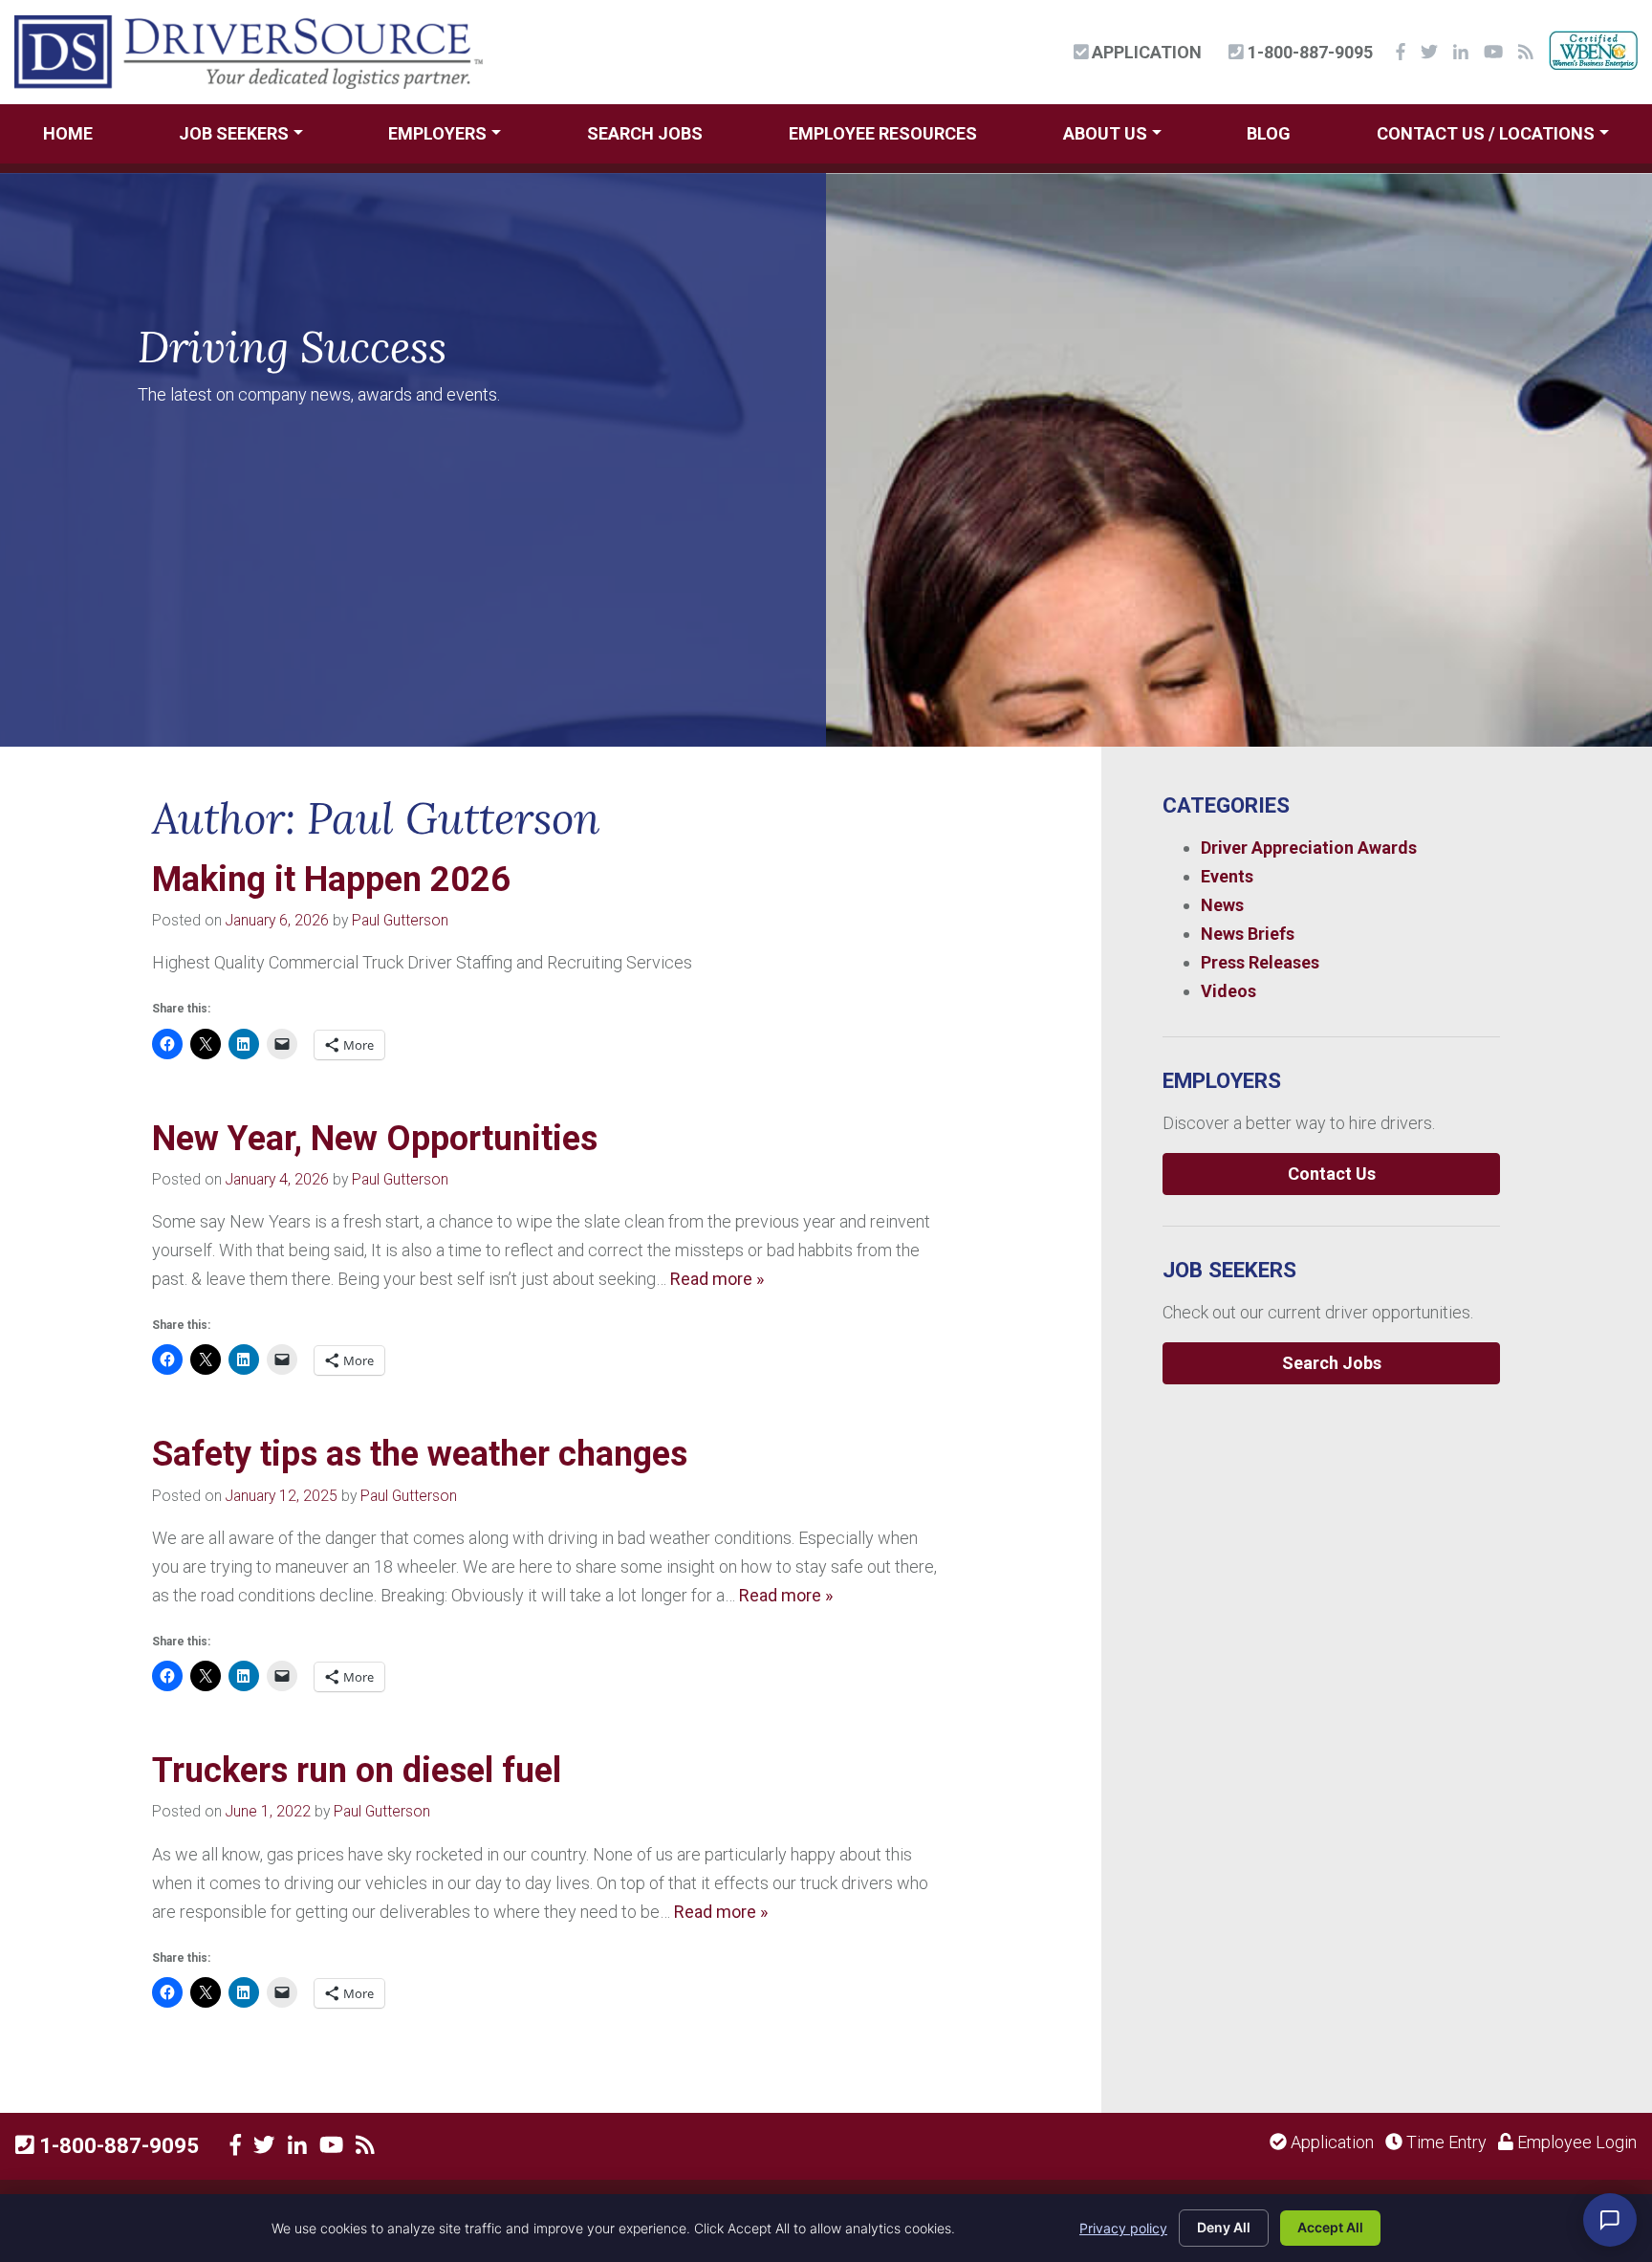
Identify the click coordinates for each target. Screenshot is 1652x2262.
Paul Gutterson (400, 920)
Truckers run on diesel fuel (357, 1771)
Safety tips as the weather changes (420, 1454)
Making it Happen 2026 (331, 880)
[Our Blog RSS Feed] (365, 2145)
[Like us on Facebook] (236, 2145)
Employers (437, 133)
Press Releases (1260, 962)
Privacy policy (1123, 2228)
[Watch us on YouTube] (331, 2145)
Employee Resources (883, 133)
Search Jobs (645, 133)
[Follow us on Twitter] (264, 2145)
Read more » (717, 1279)
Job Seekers (234, 133)
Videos (1228, 991)
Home (68, 133)
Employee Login (1575, 2142)
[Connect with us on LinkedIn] (297, 2145)
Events (1227, 876)
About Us (1105, 133)
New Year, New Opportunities (375, 1139)
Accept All (1330, 2227)
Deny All (1224, 2227)
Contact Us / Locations (1486, 133)
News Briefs (1248, 934)
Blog (1269, 133)
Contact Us (1332, 1174)
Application (1145, 52)
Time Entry (1445, 2142)
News (1222, 905)
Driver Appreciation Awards (1309, 848)
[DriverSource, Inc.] (249, 50)
